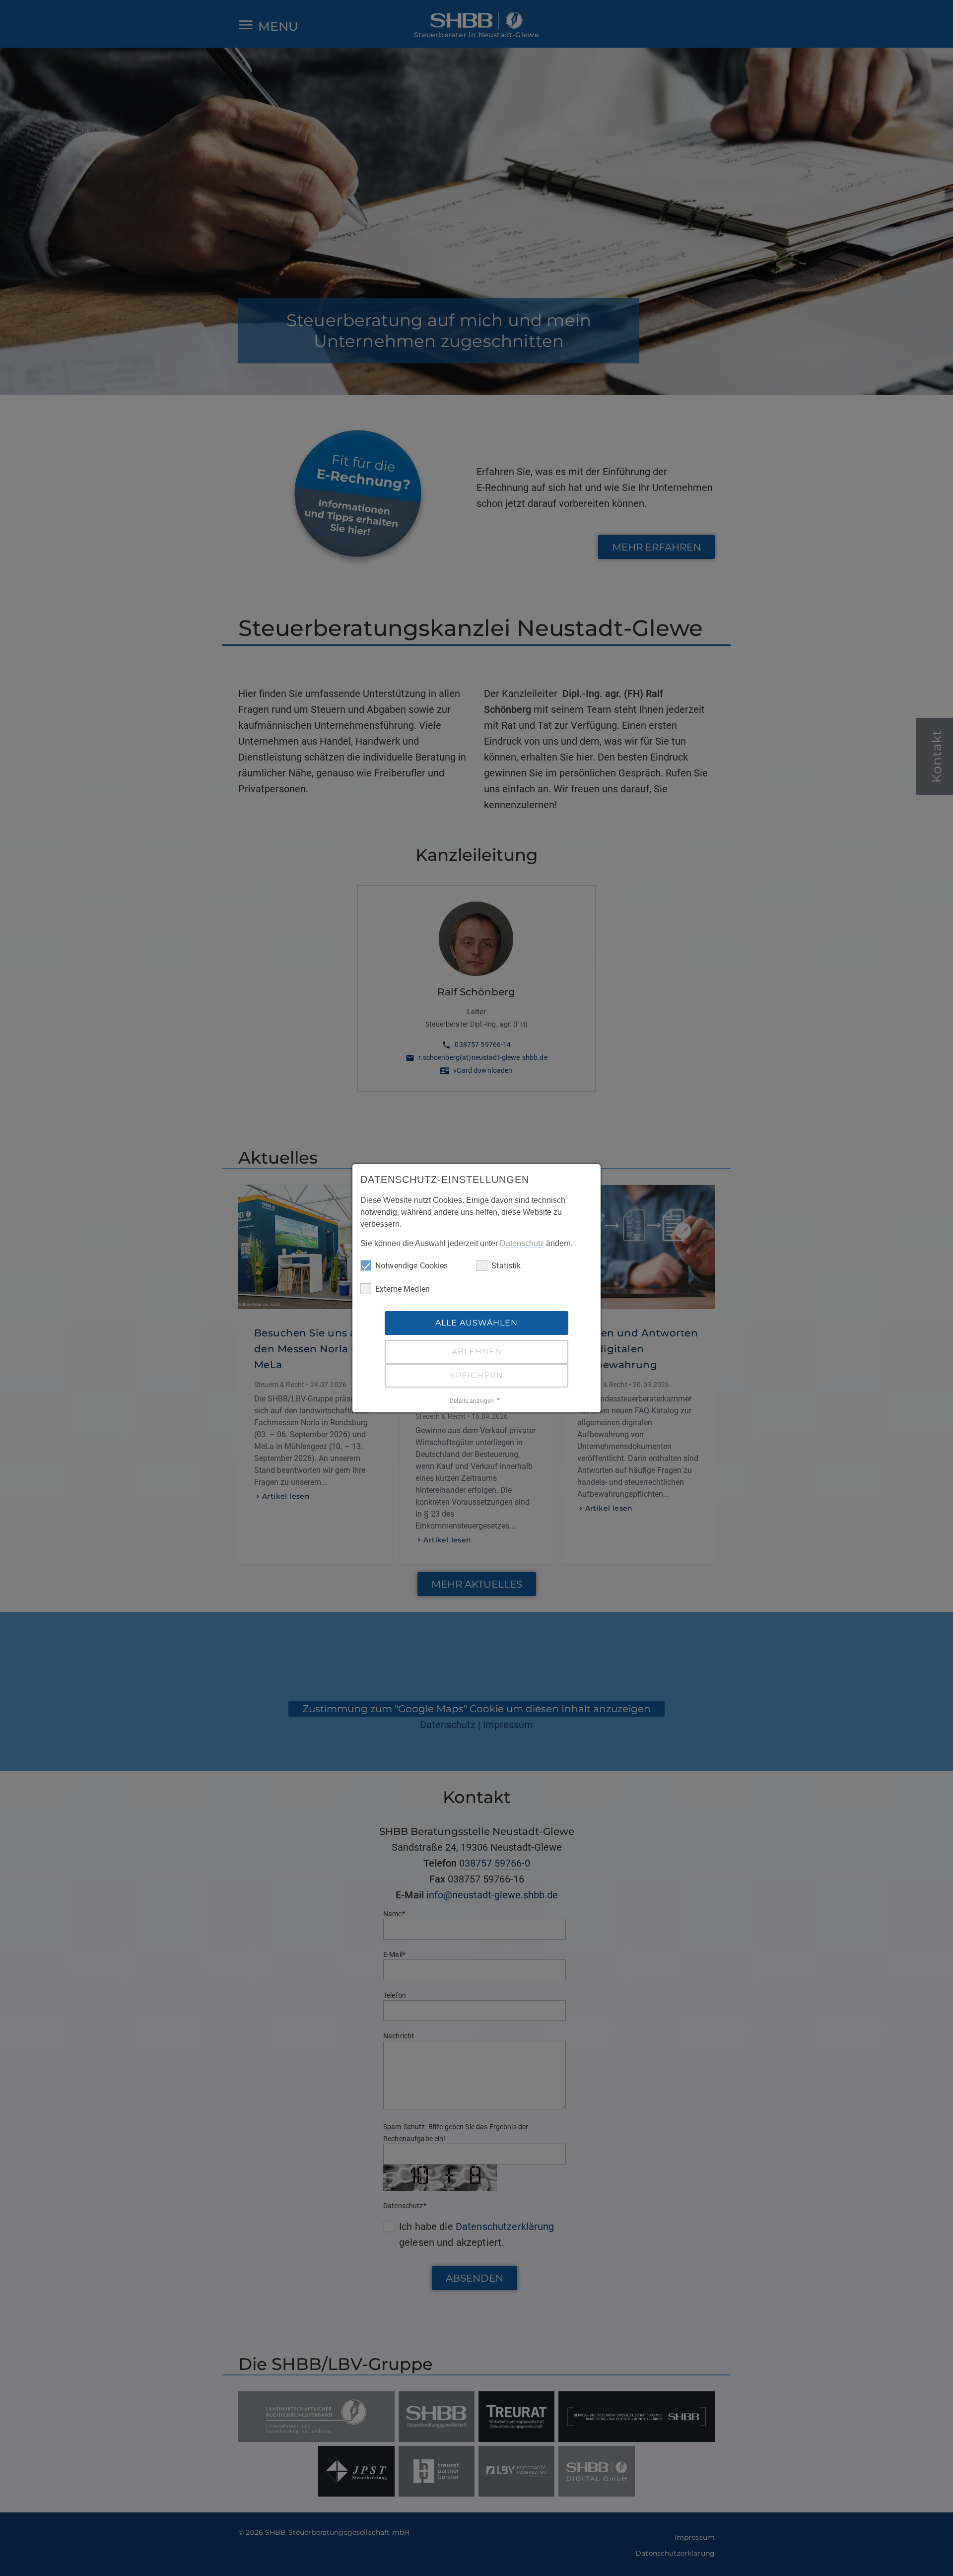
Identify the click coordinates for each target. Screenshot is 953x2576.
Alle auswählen (476, 1323)
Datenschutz (522, 1243)
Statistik (506, 1266)
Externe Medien (403, 1289)
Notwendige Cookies (412, 1266)
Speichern (477, 1375)
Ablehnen (477, 1352)
